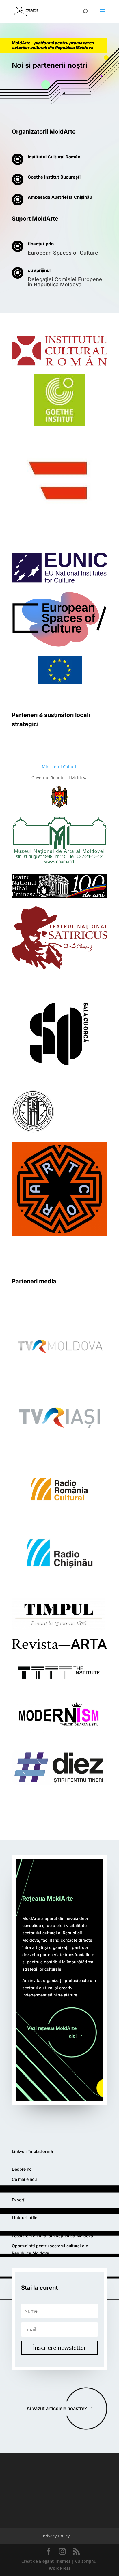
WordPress (60, 2568)
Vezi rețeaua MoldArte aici (52, 2032)
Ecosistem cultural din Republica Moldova (52, 2236)
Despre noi (22, 2169)
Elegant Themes (55, 2561)
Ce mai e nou (24, 2179)
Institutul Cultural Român (54, 157)
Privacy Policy (56, 2536)
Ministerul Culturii (60, 767)
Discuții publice (27, 2190)
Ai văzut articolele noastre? (57, 2408)
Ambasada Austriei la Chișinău (60, 197)
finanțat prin (41, 244)
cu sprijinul (39, 270)
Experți (19, 2200)
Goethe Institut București (54, 177)
